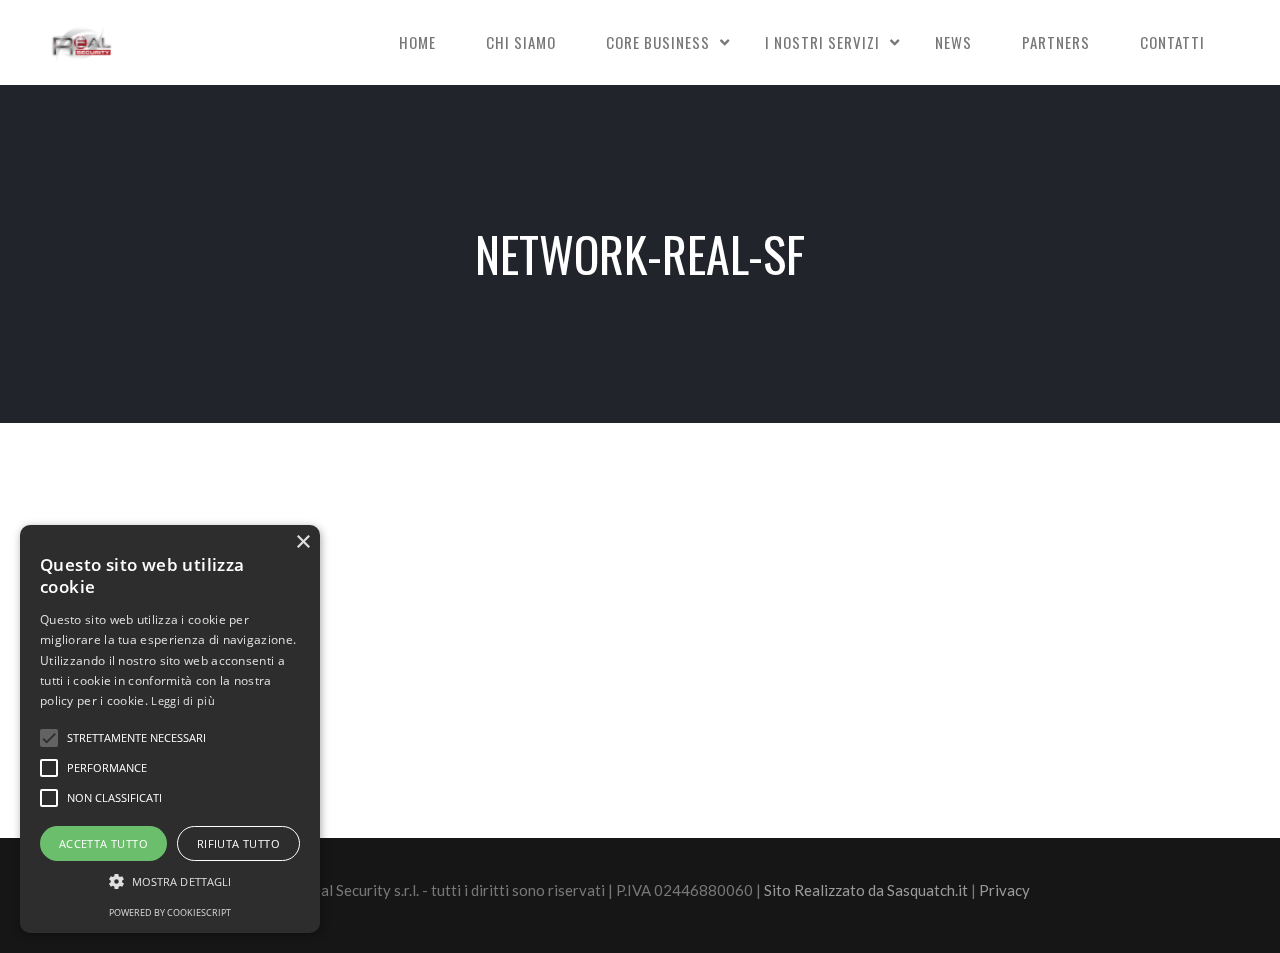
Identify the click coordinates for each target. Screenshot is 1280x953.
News (953, 42)
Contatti (1172, 42)
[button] (170, 882)
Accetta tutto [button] (103, 843)
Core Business (658, 42)
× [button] (302, 542)
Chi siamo (521, 42)
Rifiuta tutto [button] (238, 843)
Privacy (1004, 890)
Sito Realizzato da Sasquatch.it (866, 890)
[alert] (170, 729)
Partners (1056, 42)
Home (417, 42)
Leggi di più (183, 700)
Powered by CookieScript (170, 912)
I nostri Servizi (822, 42)
